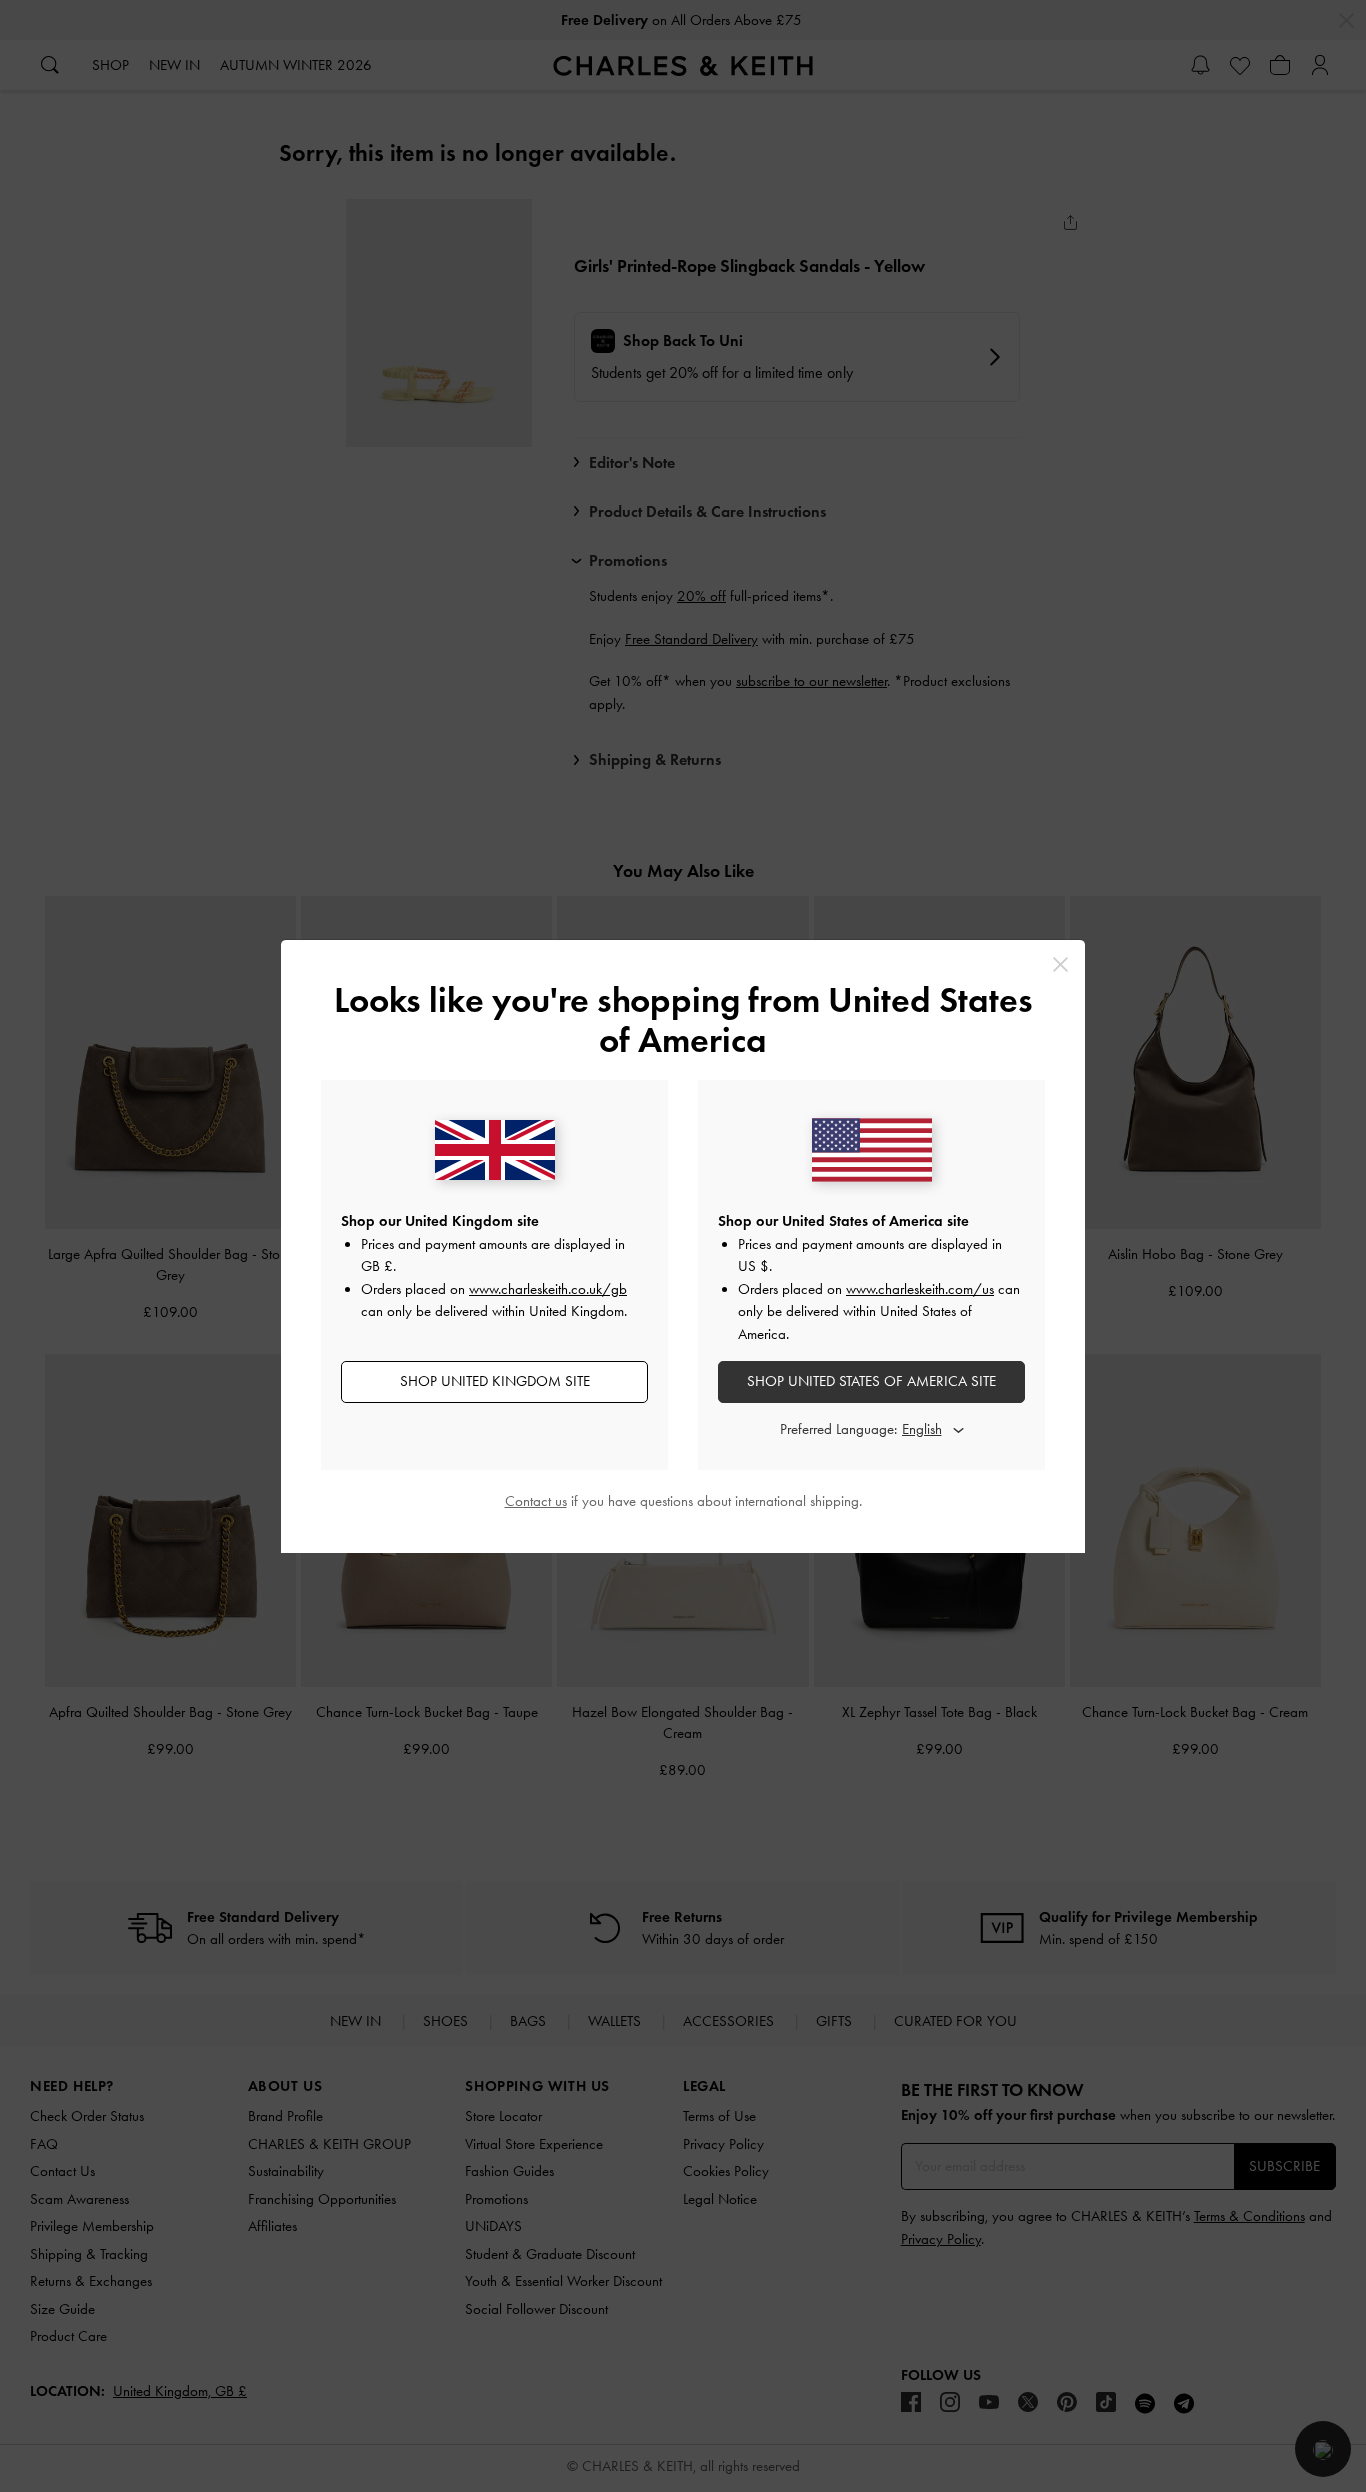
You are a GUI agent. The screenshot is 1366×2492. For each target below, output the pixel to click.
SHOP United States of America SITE (871, 1381)
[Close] (1060, 964)
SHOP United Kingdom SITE (495, 1381)
